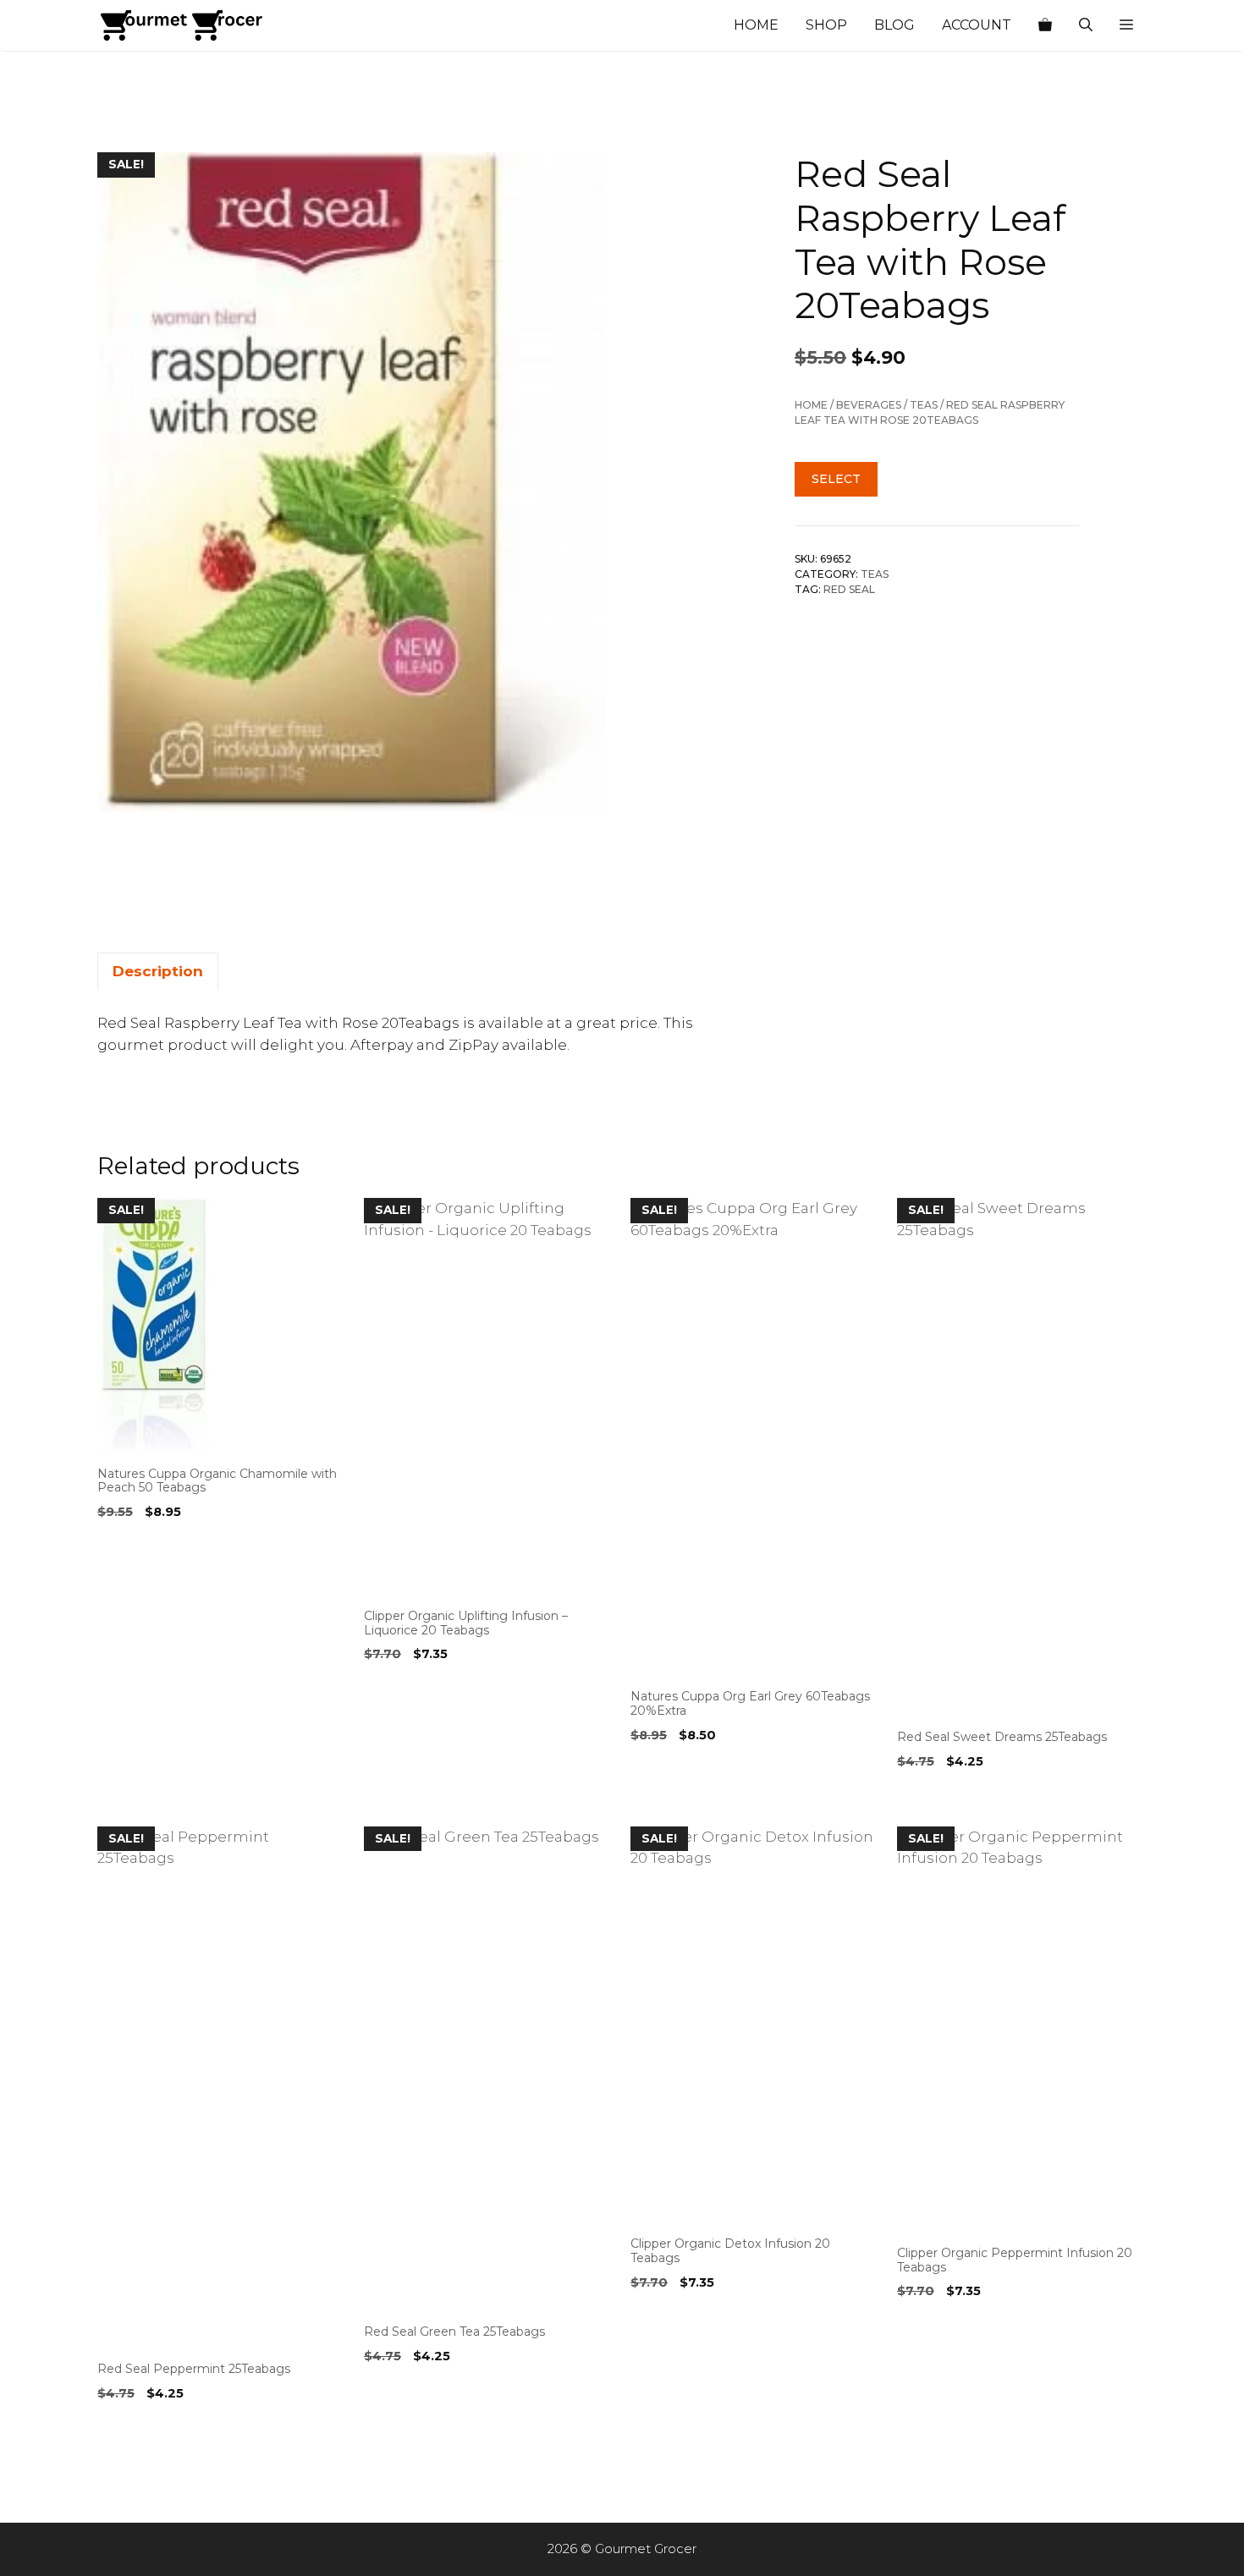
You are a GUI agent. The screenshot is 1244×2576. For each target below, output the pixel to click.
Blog (894, 25)
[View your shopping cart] (1045, 25)
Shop (826, 25)
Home (756, 25)
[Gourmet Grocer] (182, 25)
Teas (924, 405)
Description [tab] (158, 971)
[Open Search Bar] (1086, 25)
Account (977, 25)
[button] (1126, 25)
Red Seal (849, 589)
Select (836, 479)
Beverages (869, 405)
